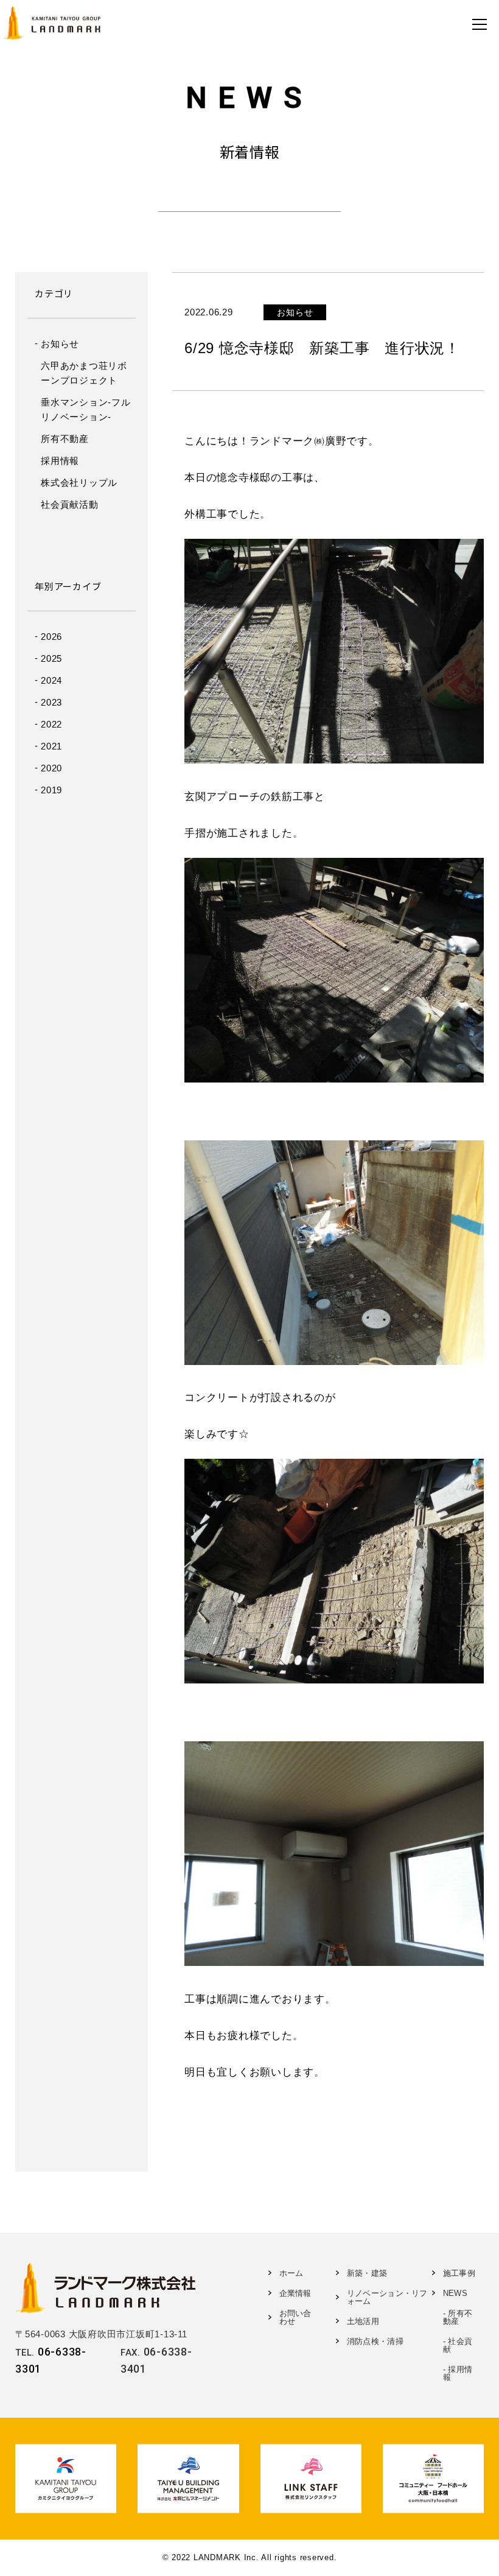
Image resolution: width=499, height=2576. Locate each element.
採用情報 (60, 461)
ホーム (291, 2273)
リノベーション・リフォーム (387, 2297)
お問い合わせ (295, 2317)
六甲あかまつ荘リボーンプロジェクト (84, 373)
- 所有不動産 (458, 2317)
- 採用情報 (458, 2373)
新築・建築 (367, 2273)
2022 (51, 724)
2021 (51, 746)
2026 (51, 637)
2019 (51, 790)
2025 (51, 658)
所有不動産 (65, 439)
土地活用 (363, 2321)
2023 (51, 702)
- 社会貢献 (458, 2345)
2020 (51, 768)
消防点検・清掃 (375, 2341)
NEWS (455, 2293)
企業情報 (295, 2293)
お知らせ (60, 344)
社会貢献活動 (70, 504)
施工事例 (459, 2273)
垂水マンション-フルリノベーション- (86, 409)
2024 (51, 680)
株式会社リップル (79, 483)
